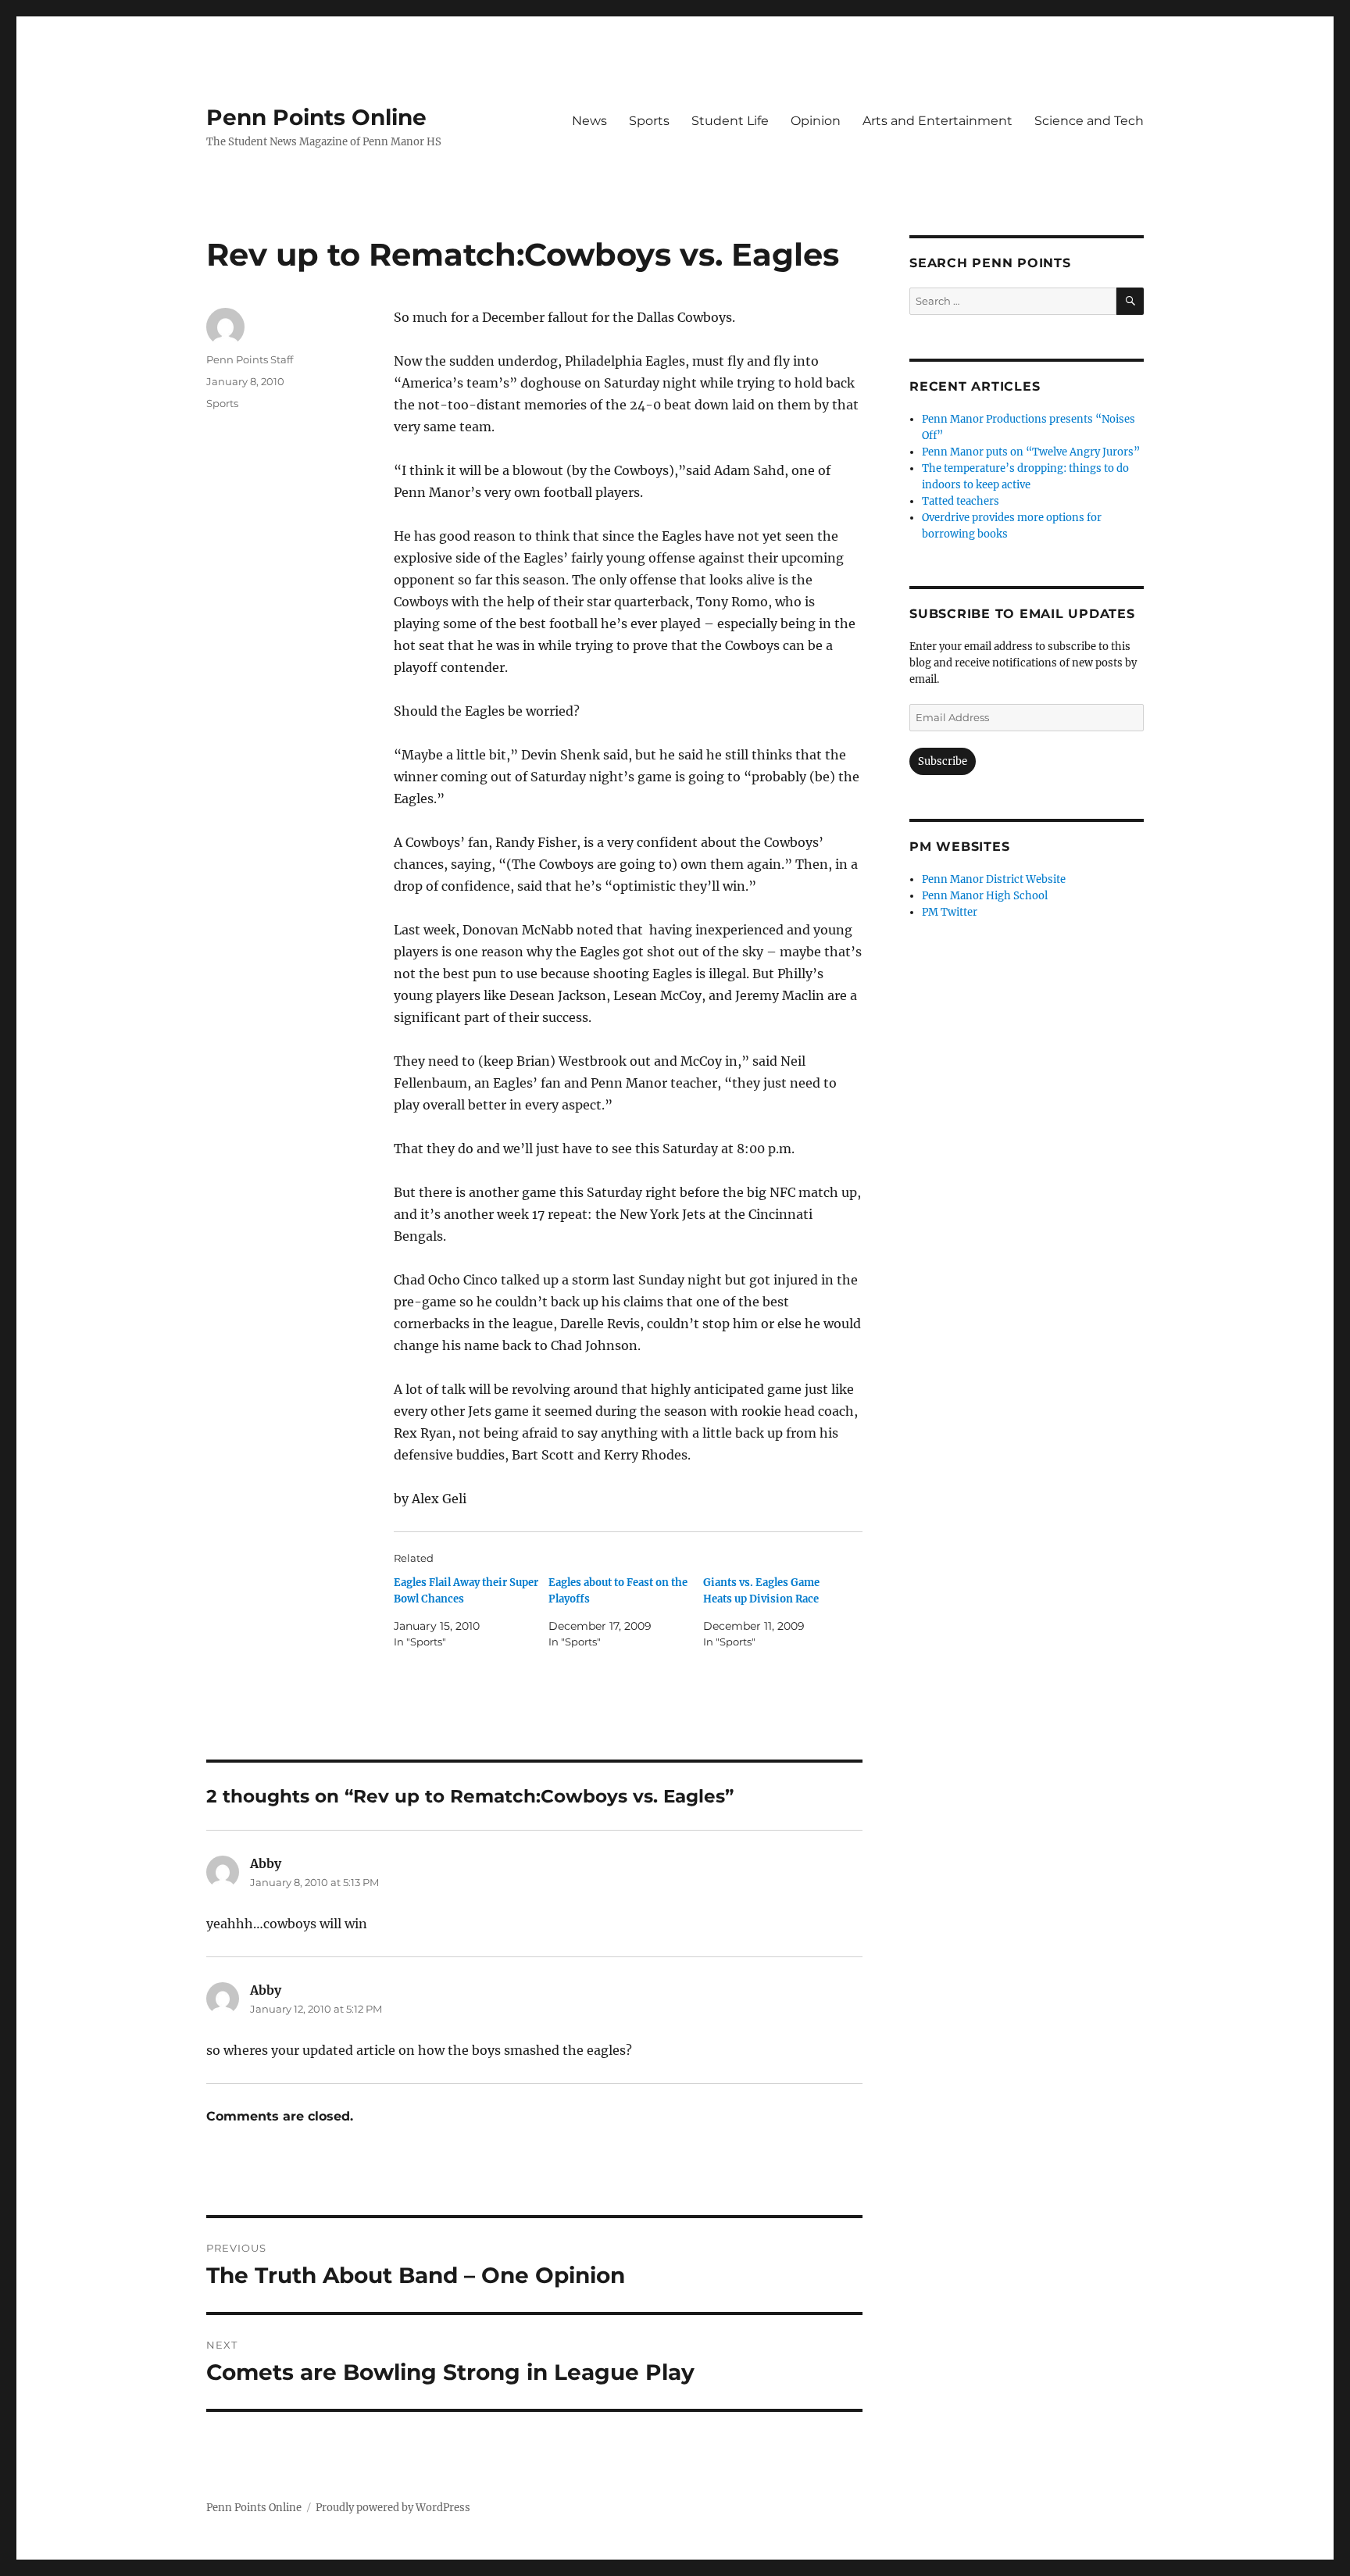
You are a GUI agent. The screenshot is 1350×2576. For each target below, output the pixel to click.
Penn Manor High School (985, 896)
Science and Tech (1089, 121)
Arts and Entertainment (937, 121)
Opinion (816, 121)
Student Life (730, 121)
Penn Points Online (316, 117)
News (589, 121)
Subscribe (943, 761)
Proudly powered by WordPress (393, 2508)
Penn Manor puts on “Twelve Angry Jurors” (1031, 452)
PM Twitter (950, 912)
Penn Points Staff (250, 359)
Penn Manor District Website (994, 879)
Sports (649, 121)
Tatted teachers (961, 501)
